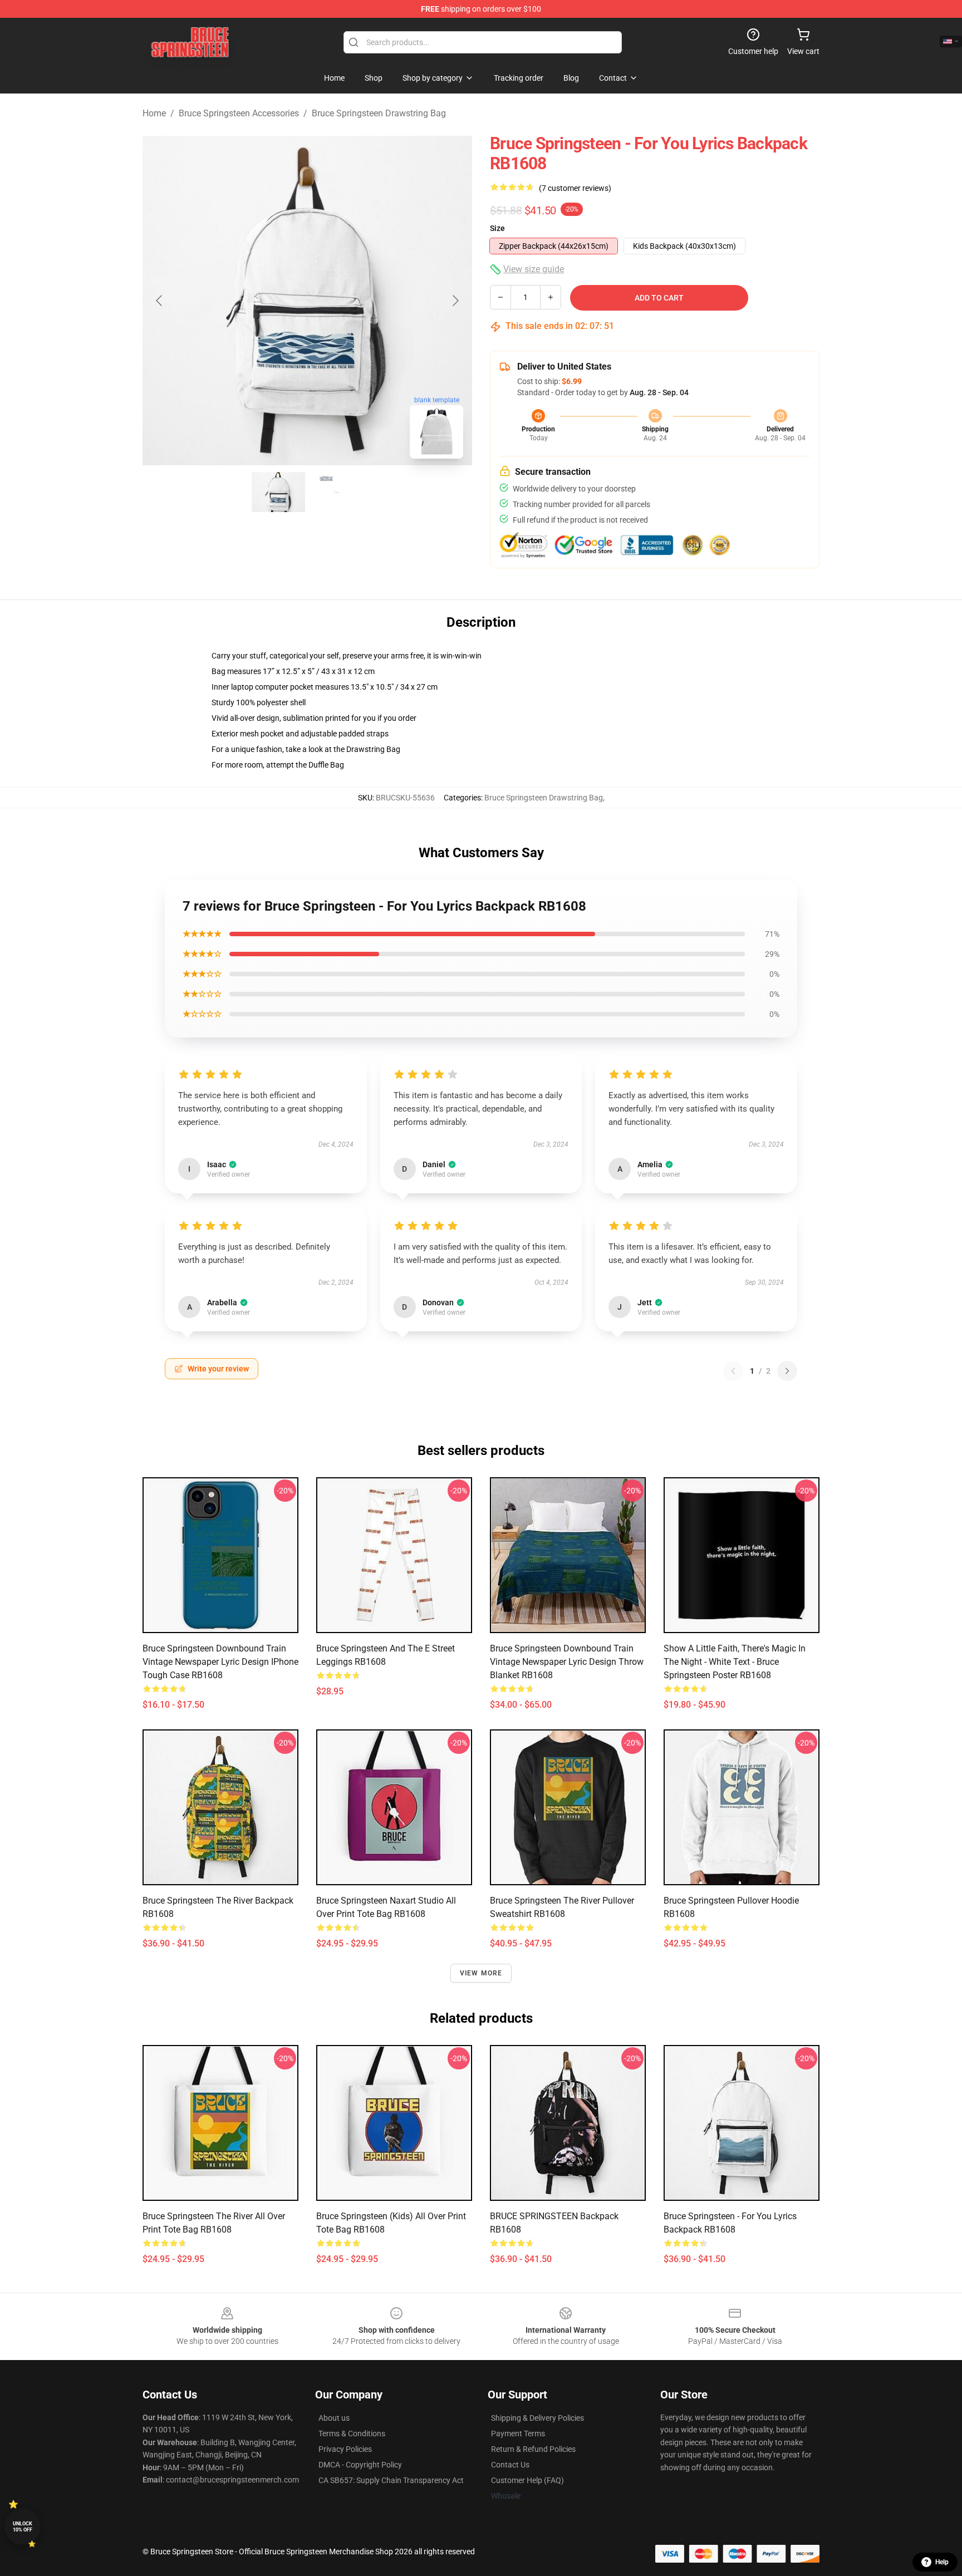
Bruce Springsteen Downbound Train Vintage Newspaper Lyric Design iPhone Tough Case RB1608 (220, 1662)
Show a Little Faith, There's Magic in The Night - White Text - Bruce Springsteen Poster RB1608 (735, 1662)
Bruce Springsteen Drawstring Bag (379, 113)
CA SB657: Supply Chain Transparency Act (391, 2480)
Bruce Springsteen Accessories (239, 113)
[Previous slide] (160, 301)
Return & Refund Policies (533, 2449)
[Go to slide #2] (336, 492)
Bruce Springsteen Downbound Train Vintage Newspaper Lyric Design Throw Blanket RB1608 (567, 1662)
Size (497, 228)
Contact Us (510, 2465)
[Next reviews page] (787, 1371)
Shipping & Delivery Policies (538, 2418)
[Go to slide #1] (278, 492)
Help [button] (942, 2562)
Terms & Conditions (352, 2434)
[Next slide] (455, 301)
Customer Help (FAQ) (527, 2480)
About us (334, 2418)
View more (481, 1973)
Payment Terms (518, 2434)
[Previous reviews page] (733, 1371)
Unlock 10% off (23, 2527)
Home (154, 113)
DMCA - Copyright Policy (360, 2465)
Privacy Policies (345, 2449)
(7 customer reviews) (575, 188)
